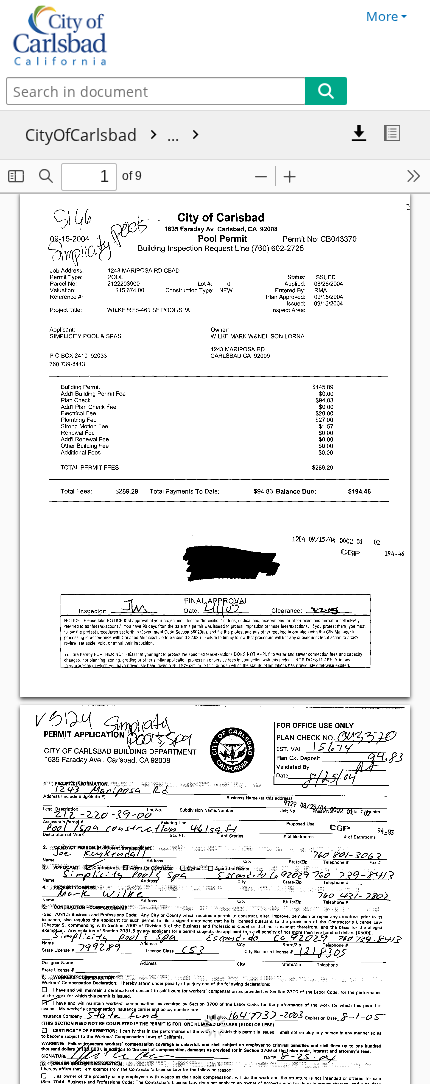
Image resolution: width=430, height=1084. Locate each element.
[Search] (326, 91)
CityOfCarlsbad (104, 135)
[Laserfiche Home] (85, 36)
